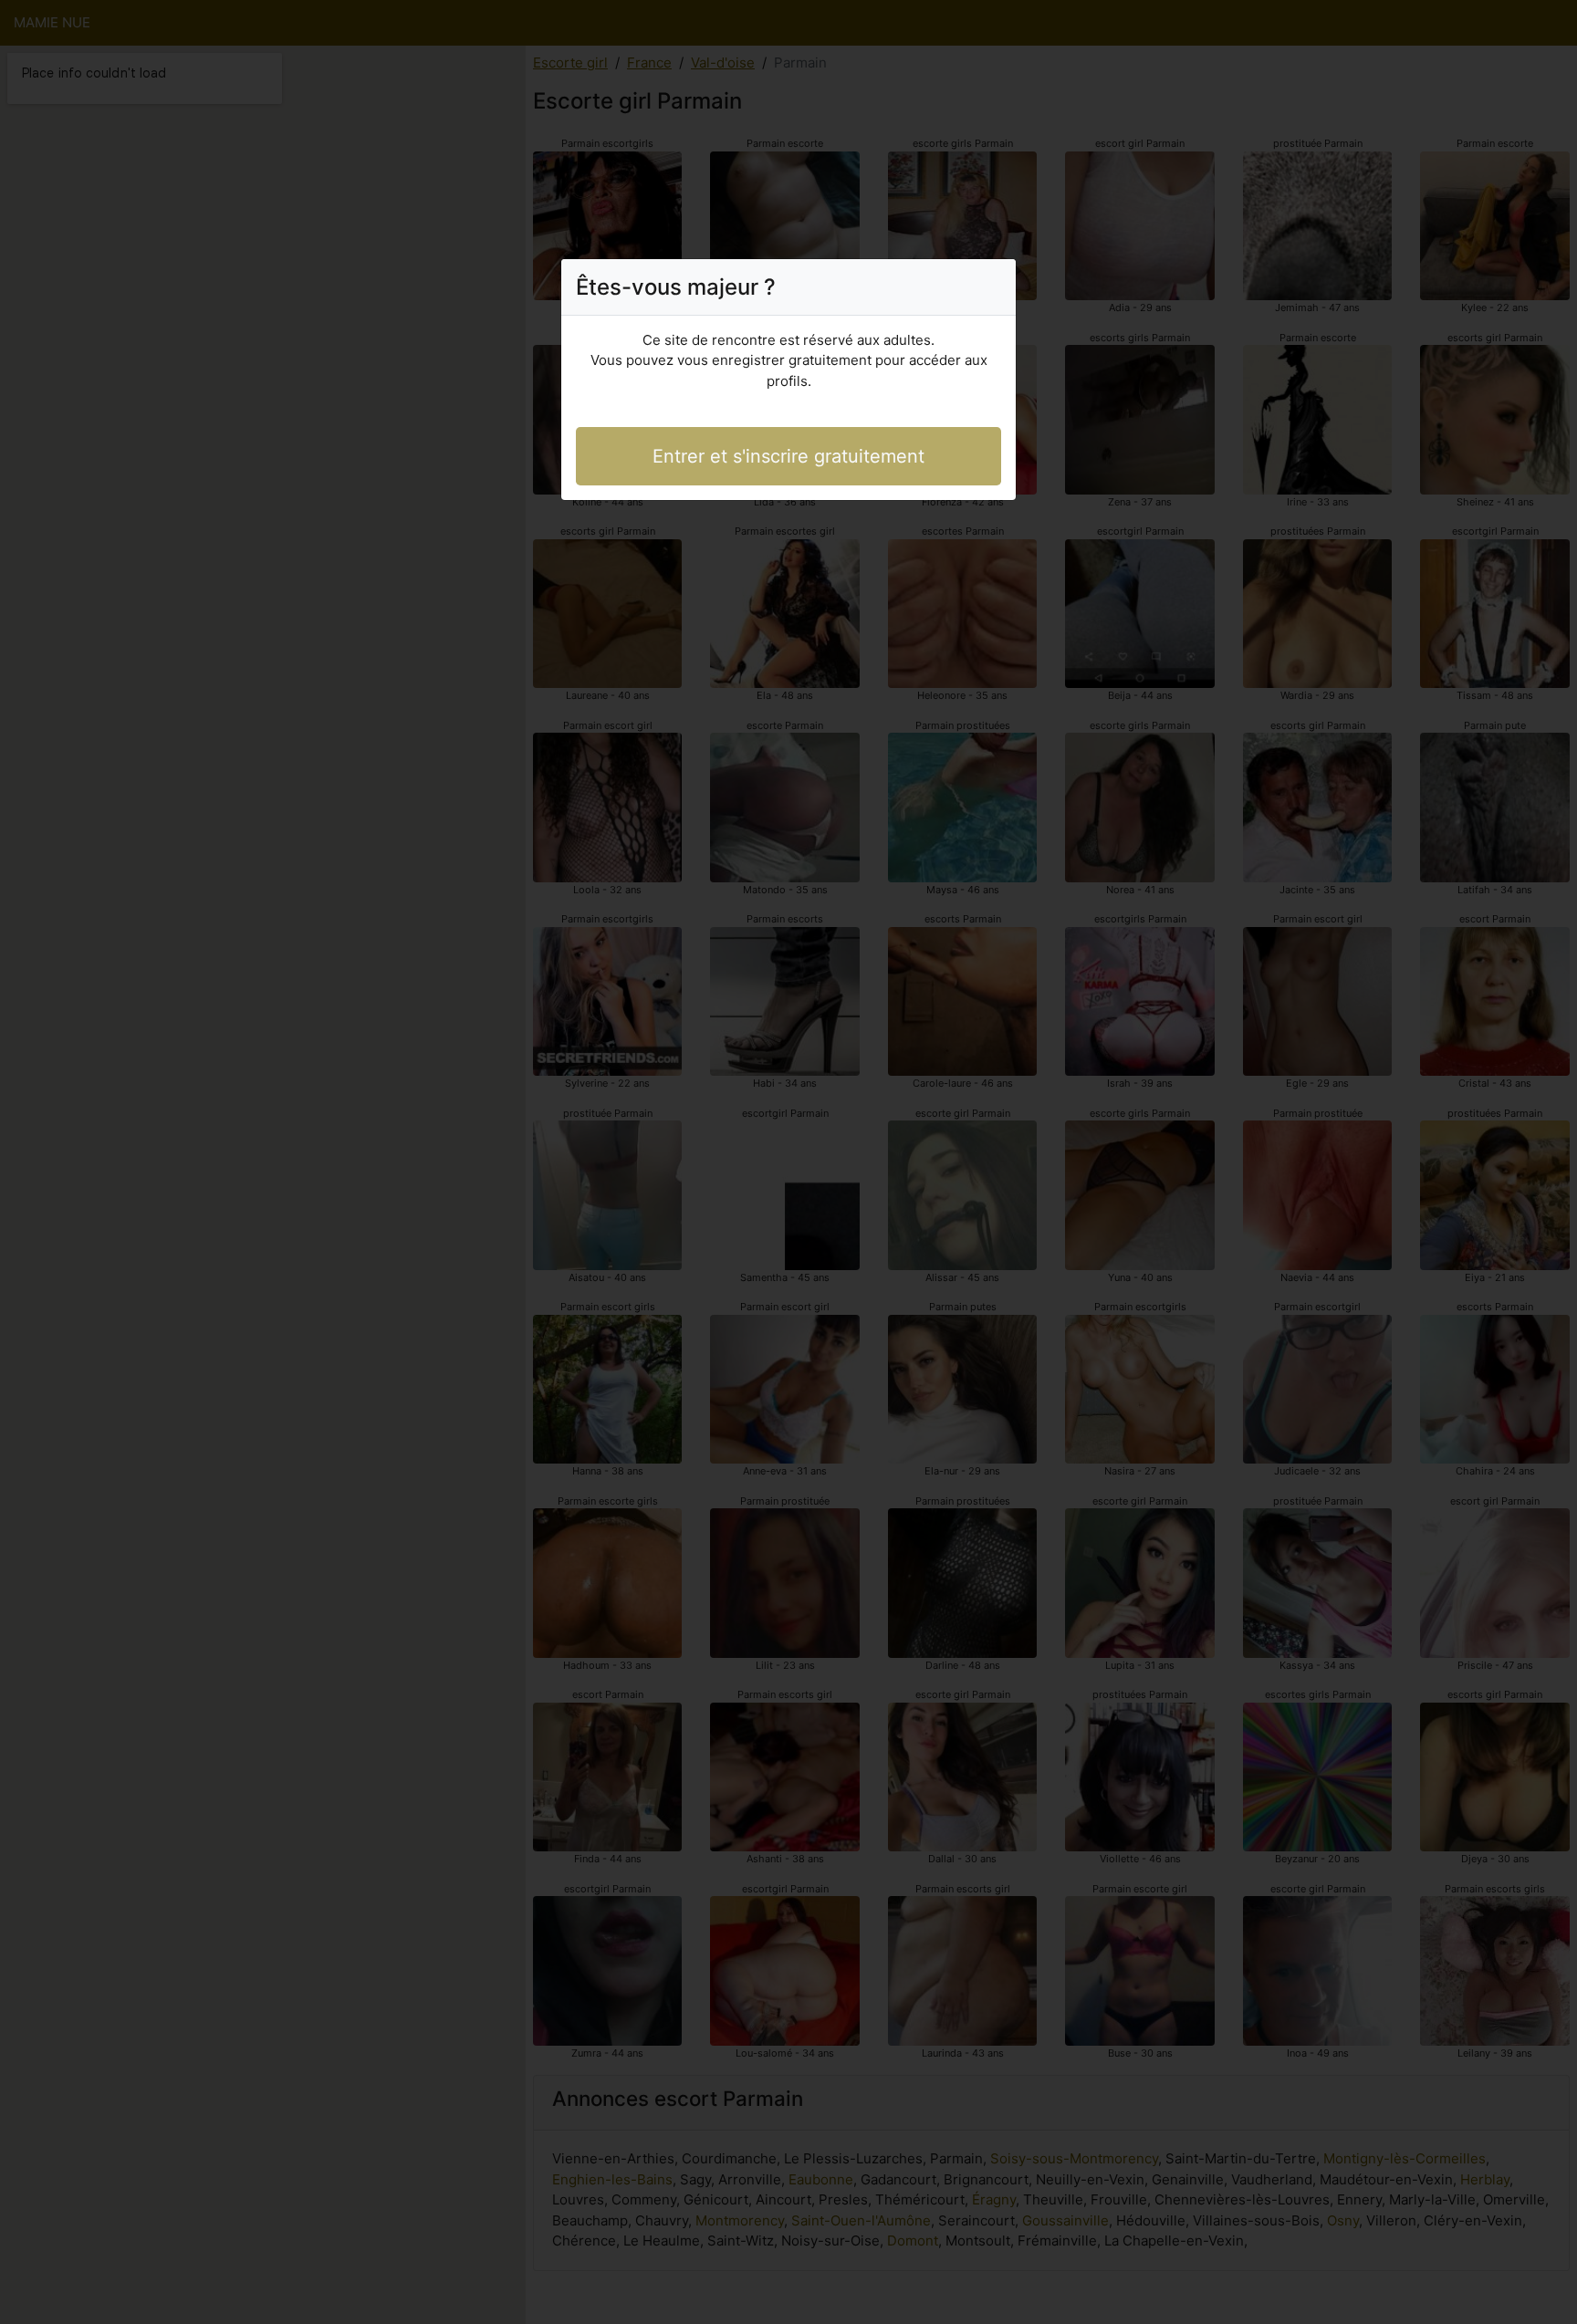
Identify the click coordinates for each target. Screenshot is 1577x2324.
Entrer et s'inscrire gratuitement (788, 456)
